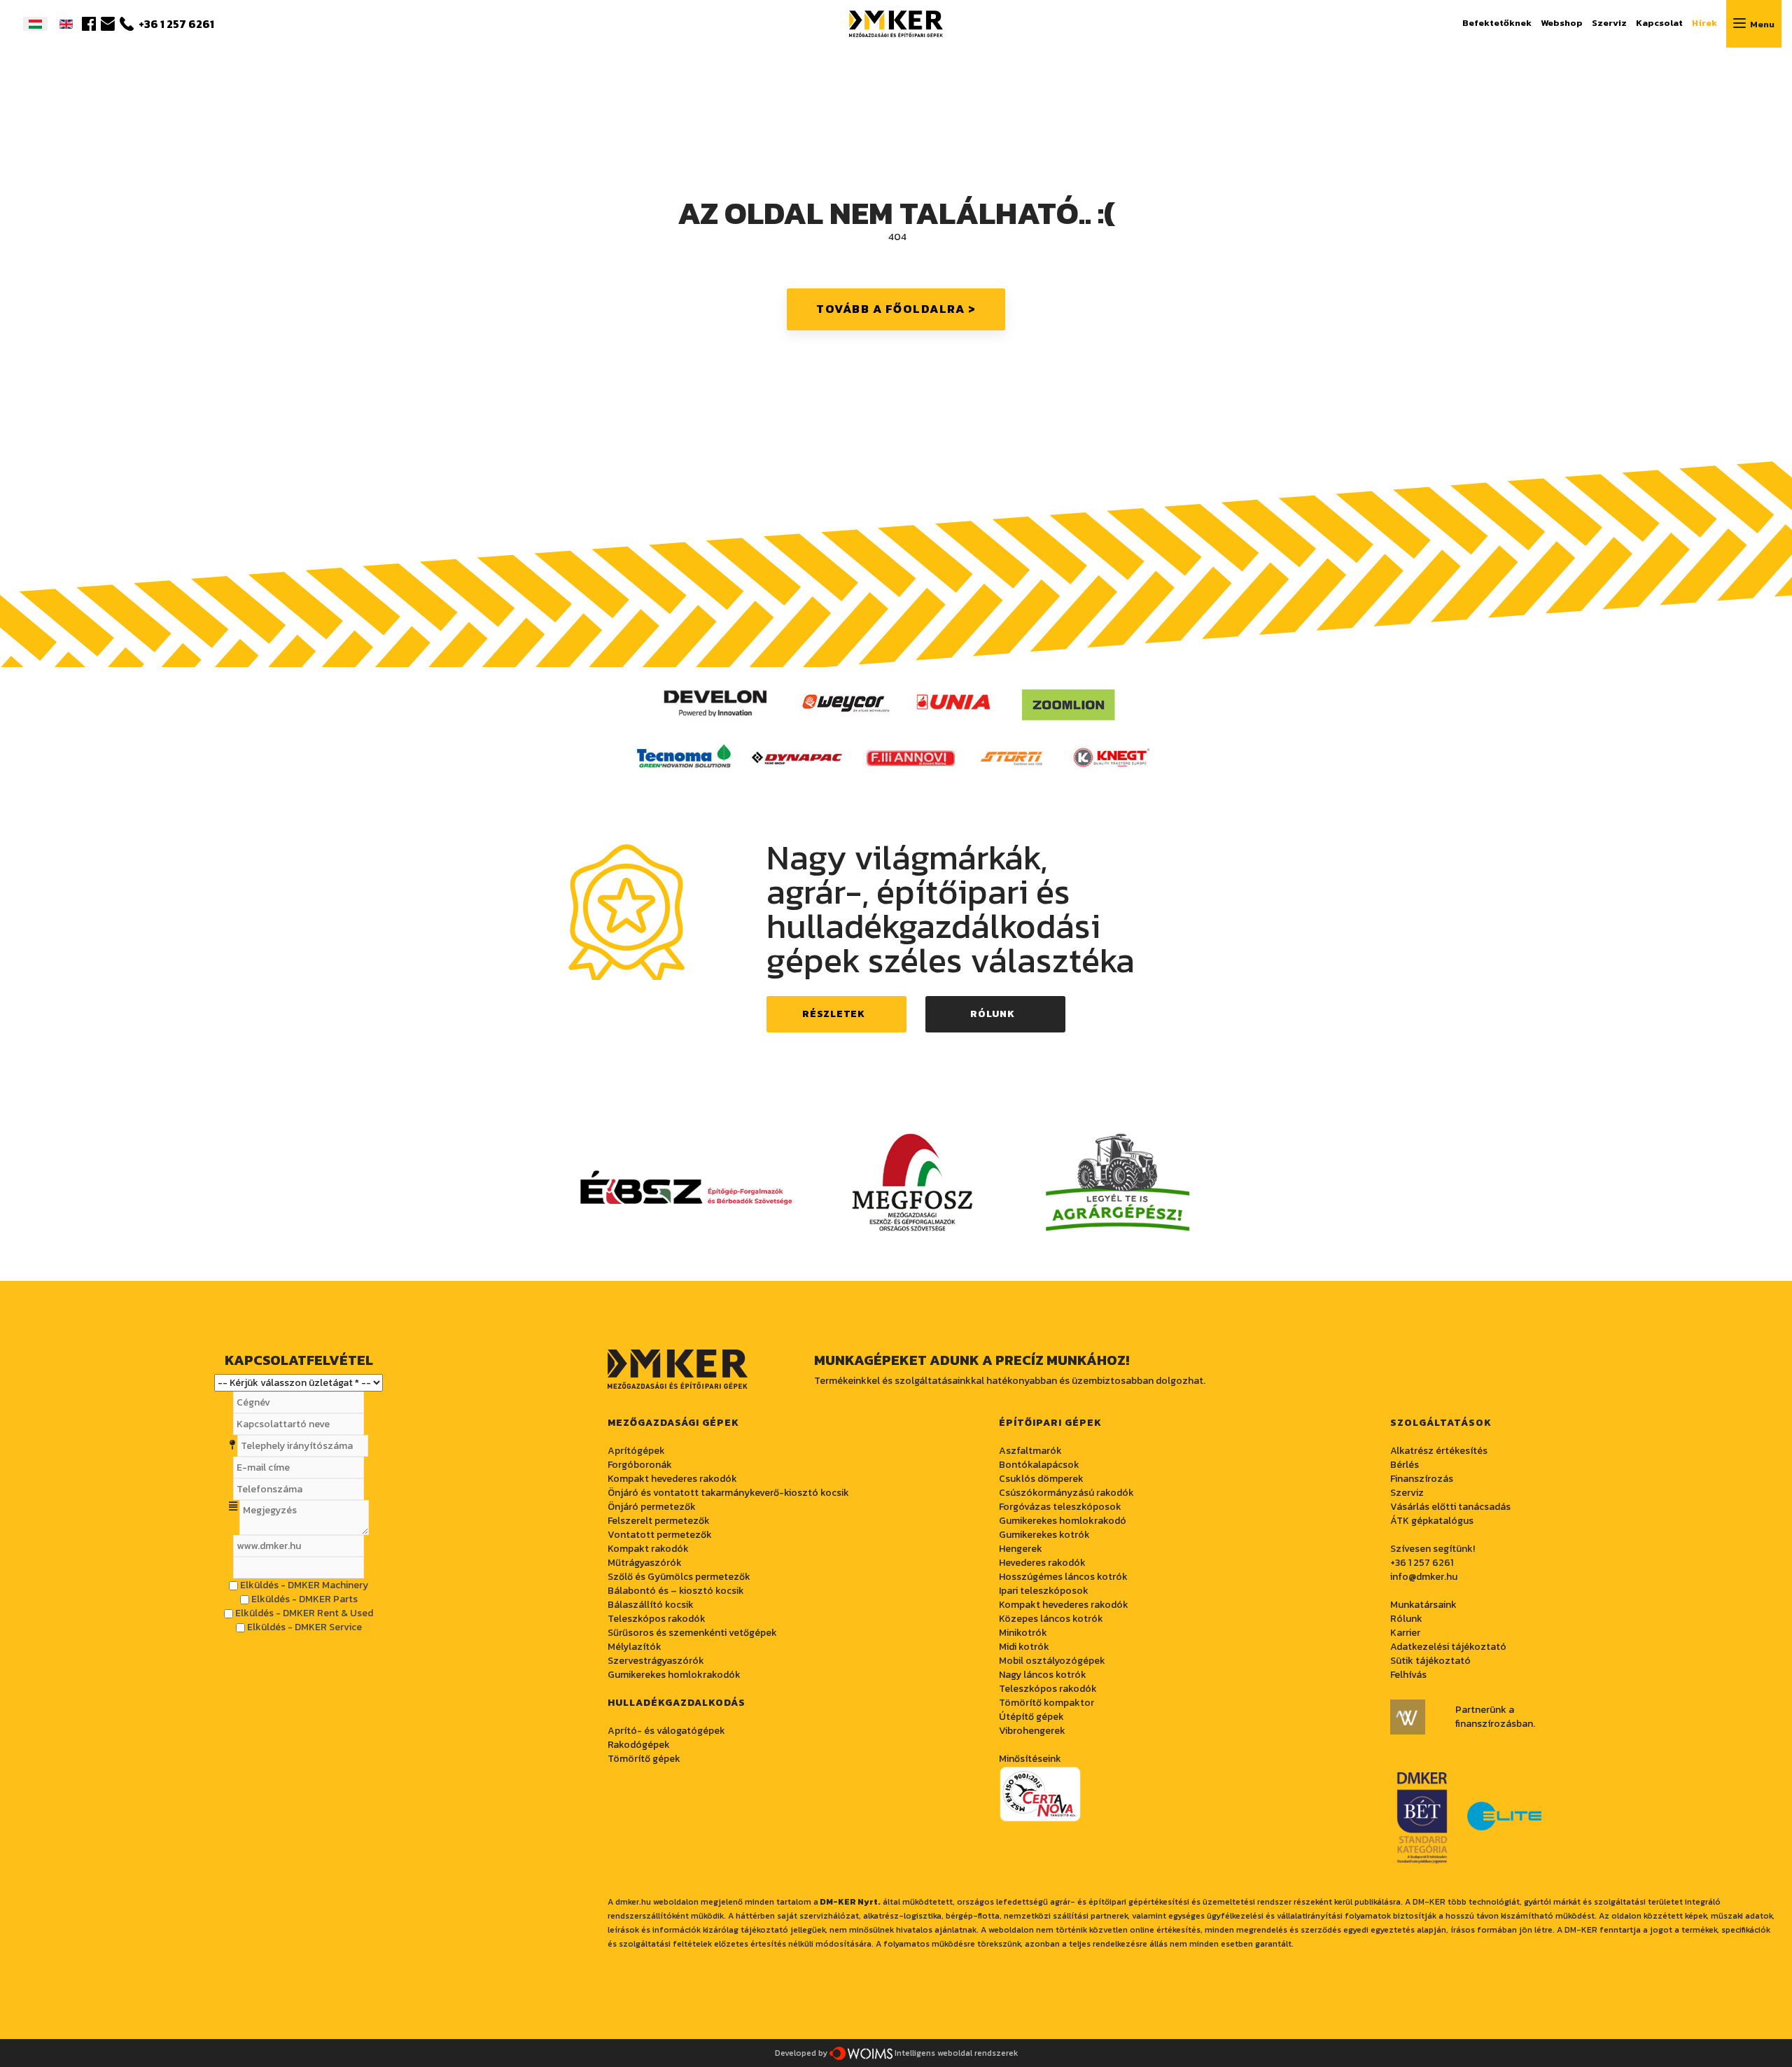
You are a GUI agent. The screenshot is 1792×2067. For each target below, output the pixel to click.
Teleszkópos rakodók (657, 1619)
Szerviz (1609, 23)
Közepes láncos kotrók (1051, 1619)
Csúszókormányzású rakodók (1066, 1493)
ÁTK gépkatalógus (1432, 1521)
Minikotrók (1023, 1633)
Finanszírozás (1422, 1479)
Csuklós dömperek (1041, 1479)
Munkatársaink (1423, 1605)
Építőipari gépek (1050, 1423)
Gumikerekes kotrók (1044, 1535)
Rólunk (992, 1014)
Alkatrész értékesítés (1439, 1451)
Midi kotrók (1024, 1647)
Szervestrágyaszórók (656, 1661)
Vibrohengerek (1032, 1731)
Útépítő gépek (1031, 1717)
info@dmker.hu (1424, 1577)
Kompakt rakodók (648, 1549)
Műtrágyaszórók (645, 1563)
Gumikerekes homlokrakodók (674, 1675)
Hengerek (1021, 1549)
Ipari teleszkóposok (1044, 1591)
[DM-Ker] (896, 22)
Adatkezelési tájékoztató (1448, 1647)
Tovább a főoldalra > (896, 309)
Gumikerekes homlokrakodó (1063, 1521)
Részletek (833, 1014)
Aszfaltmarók (1030, 1451)
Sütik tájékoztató (1430, 1661)
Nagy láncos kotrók (1043, 1675)
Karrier (1405, 1633)
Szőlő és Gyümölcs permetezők (679, 1577)
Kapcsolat (1659, 23)
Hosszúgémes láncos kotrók (1063, 1577)
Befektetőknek (1497, 23)
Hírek (1704, 23)
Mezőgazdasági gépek (673, 1423)
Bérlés (1405, 1465)
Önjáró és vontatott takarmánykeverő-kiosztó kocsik (728, 1493)
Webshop (1562, 23)
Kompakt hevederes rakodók (1064, 1605)
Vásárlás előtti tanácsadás (1450, 1507)
